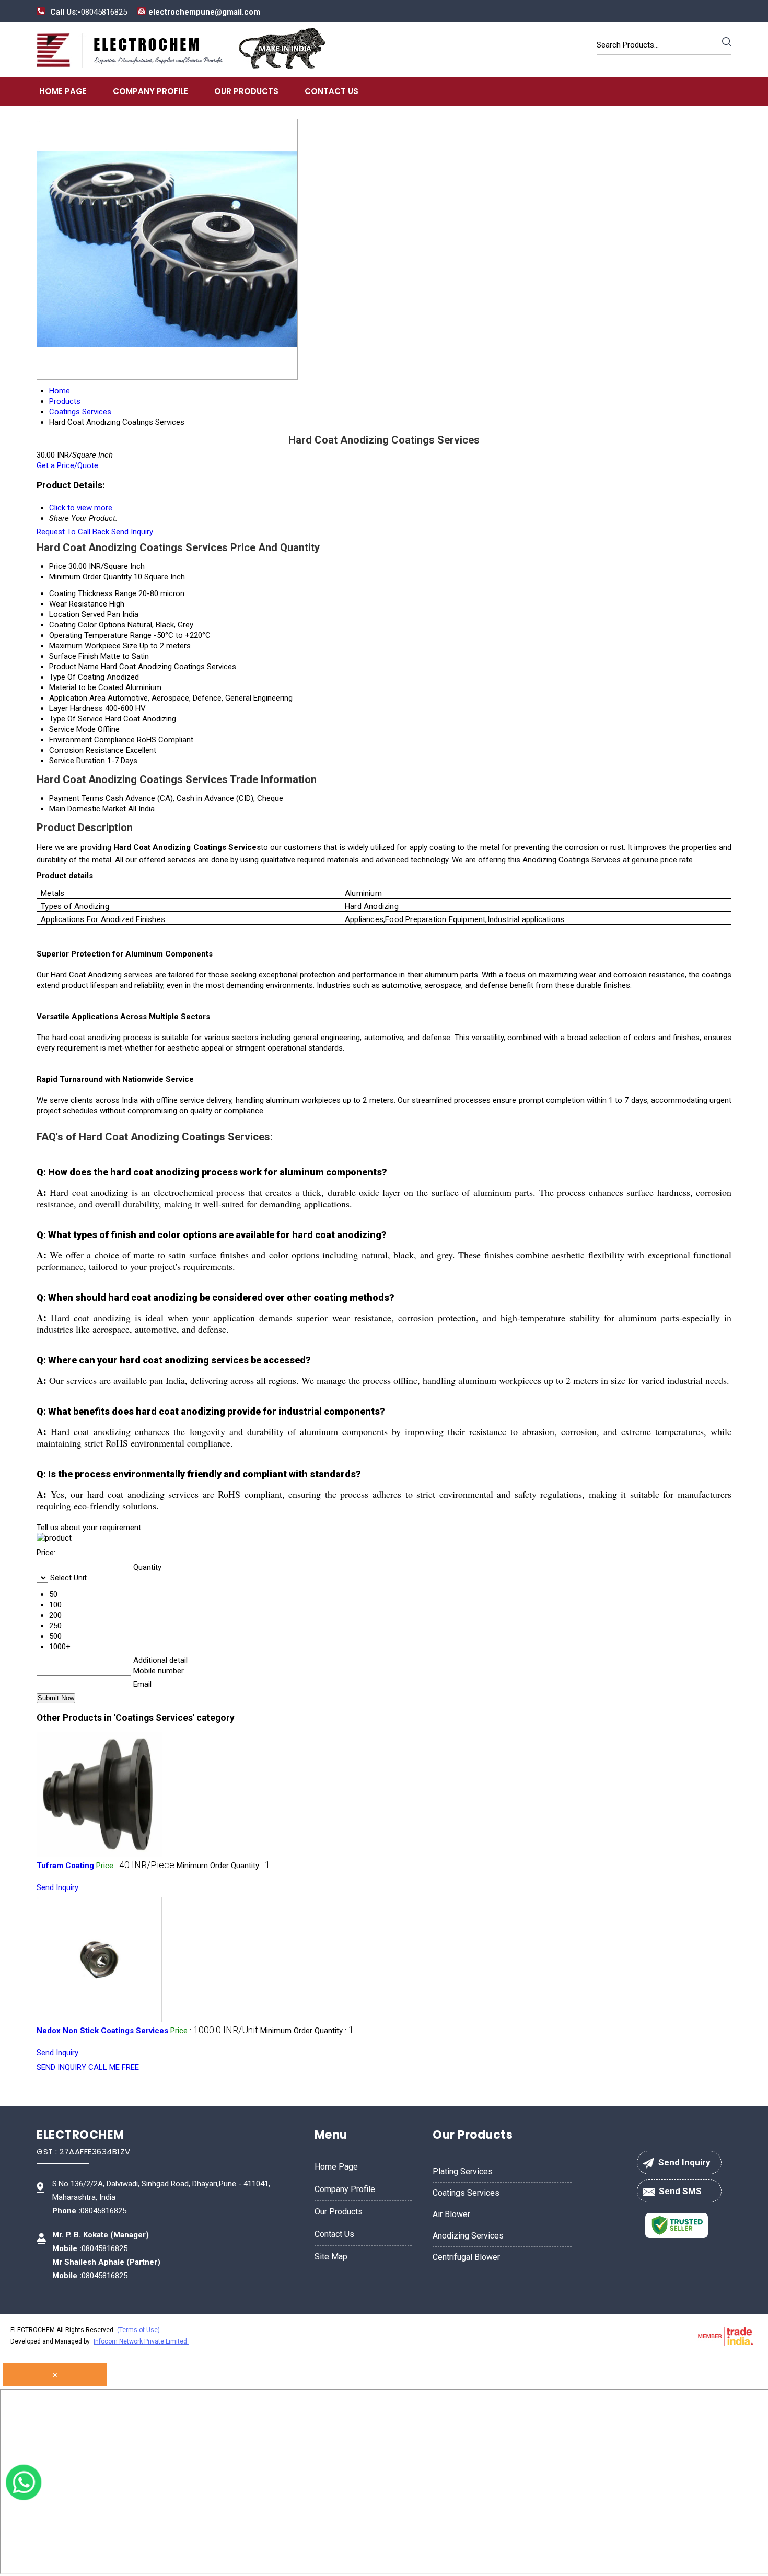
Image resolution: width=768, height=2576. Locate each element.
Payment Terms (76, 798)
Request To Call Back (73, 532)
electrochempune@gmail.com (204, 12)
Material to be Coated (86, 687)
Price (58, 566)
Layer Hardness (76, 708)
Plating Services (463, 2171)
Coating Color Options (87, 625)
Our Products (246, 91)
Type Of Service (76, 719)
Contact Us (331, 91)
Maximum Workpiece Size (93, 646)
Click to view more (81, 508)
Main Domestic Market (88, 809)
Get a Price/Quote (67, 465)
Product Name (74, 667)
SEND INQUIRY (61, 2067)
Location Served (77, 614)
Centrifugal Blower (466, 2257)
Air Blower (451, 2214)
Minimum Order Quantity (90, 577)
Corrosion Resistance (86, 750)
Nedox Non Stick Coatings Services (102, 2031)
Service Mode (72, 729)
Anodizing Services (468, 2236)
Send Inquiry (132, 532)
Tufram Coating (65, 1866)
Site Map (331, 2257)
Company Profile (150, 91)
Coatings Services (466, 2193)
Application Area (77, 698)
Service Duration (77, 761)
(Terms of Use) (138, 2330)
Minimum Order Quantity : (223, 1866)
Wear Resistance (78, 604)
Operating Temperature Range (100, 635)
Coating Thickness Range (93, 593)
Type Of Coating (77, 677)
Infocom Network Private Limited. (141, 2341)
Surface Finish (74, 656)
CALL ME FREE (114, 2067)
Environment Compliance (92, 740)
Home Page (63, 91)
